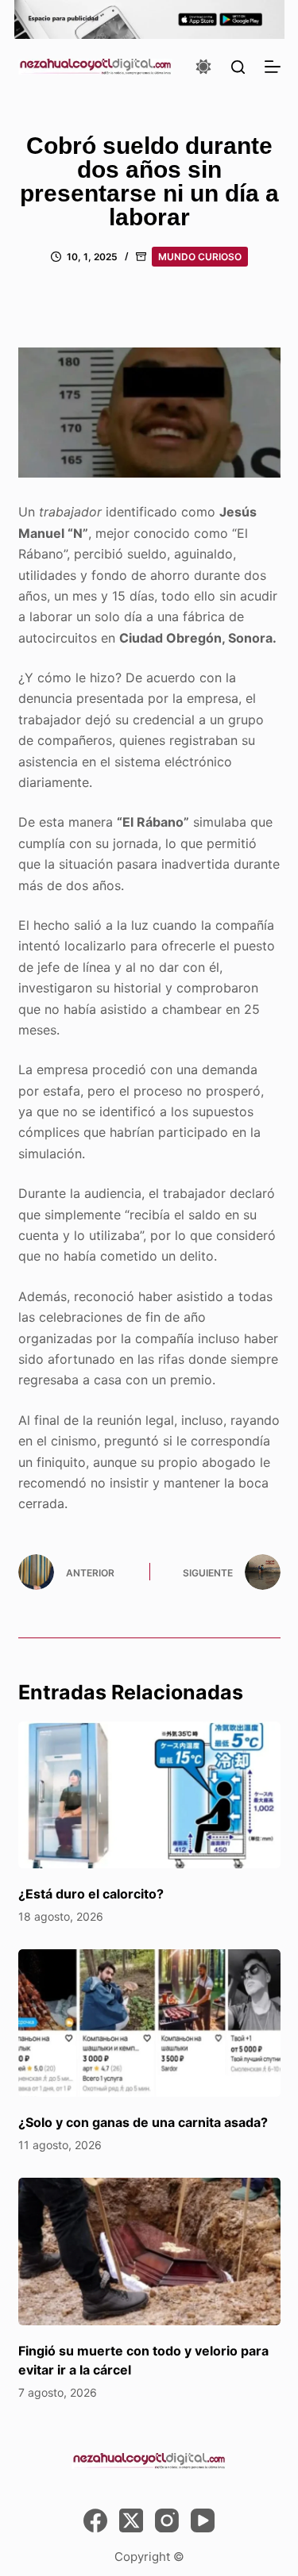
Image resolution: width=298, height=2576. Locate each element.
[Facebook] (95, 2520)
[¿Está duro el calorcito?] (149, 1795)
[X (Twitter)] (131, 2520)
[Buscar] (238, 67)
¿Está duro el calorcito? (91, 1894)
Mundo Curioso (200, 257)
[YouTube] (203, 2520)
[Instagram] (167, 2520)
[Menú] (273, 67)
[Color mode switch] (203, 67)
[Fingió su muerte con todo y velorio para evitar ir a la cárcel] (149, 2252)
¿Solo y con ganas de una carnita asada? (143, 2122)
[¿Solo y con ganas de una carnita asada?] (149, 2023)
